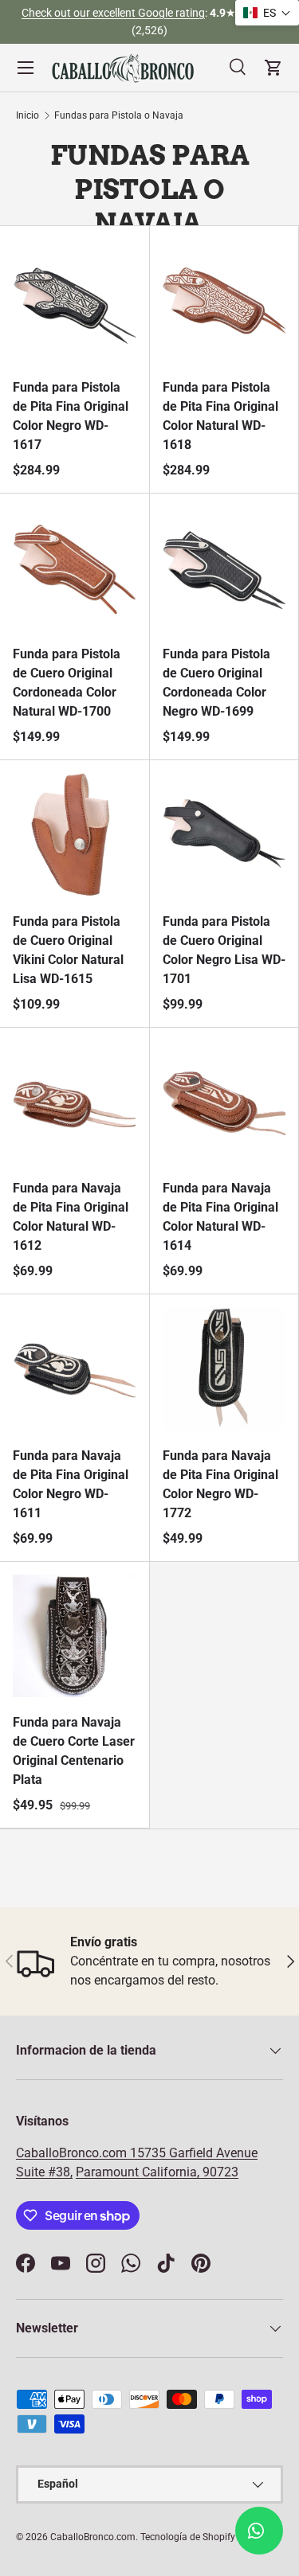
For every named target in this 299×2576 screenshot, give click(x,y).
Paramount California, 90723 (157, 2172)
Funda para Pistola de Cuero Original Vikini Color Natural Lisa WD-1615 (68, 950)
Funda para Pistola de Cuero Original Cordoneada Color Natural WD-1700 (67, 683)
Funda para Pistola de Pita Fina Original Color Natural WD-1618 (220, 416)
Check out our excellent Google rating (113, 13)
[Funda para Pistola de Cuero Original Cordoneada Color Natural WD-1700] (75, 568)
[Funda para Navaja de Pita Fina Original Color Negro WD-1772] (224, 1369)
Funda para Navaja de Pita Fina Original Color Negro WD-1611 (71, 1484)
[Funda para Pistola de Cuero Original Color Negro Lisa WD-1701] (224, 835)
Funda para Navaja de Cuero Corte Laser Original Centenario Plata (74, 1751)
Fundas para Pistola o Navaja (119, 115)
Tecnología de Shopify (188, 2537)
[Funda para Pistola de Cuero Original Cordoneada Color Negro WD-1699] (224, 568)
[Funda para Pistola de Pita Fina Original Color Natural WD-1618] (224, 301)
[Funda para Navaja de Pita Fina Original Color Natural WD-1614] (224, 1102)
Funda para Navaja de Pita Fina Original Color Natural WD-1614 (220, 1217)
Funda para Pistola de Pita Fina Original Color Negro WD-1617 (71, 416)
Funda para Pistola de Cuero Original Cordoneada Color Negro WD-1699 (216, 683)
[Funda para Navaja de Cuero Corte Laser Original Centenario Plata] (75, 1636)
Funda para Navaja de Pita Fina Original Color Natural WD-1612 (71, 1217)
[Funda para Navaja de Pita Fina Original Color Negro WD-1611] (75, 1369)
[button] (267, 13)
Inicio (28, 115)
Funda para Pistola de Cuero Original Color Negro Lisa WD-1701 (224, 950)
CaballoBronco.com (73, 2153)
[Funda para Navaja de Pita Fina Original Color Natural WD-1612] (75, 1102)
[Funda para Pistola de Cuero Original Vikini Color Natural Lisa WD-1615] (75, 835)
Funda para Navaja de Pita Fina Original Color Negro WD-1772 (220, 1484)
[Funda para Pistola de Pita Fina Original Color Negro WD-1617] (75, 301)
